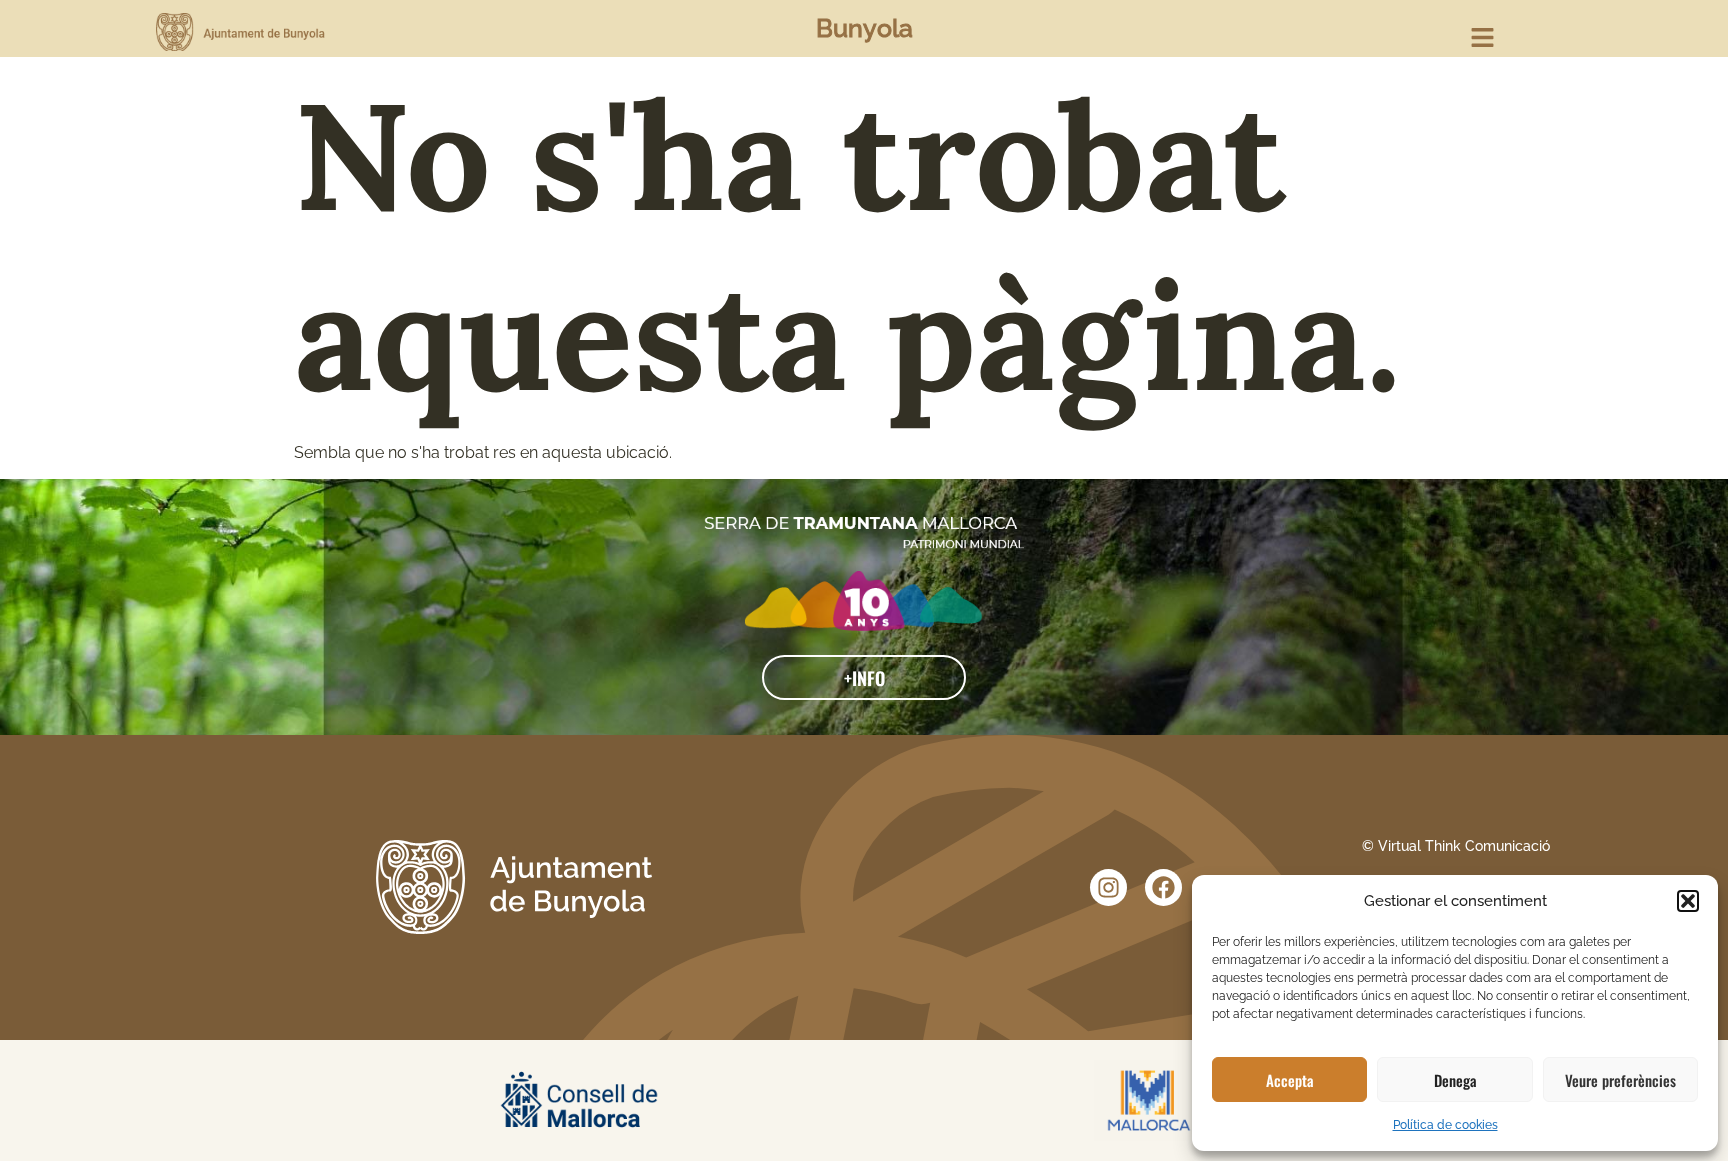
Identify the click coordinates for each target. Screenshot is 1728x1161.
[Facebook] (1163, 887)
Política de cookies (1445, 1125)
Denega (1455, 1080)
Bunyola (864, 28)
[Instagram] (1108, 887)
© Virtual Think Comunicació (1456, 846)
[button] (1688, 901)
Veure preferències (1620, 1080)
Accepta (1290, 1080)
